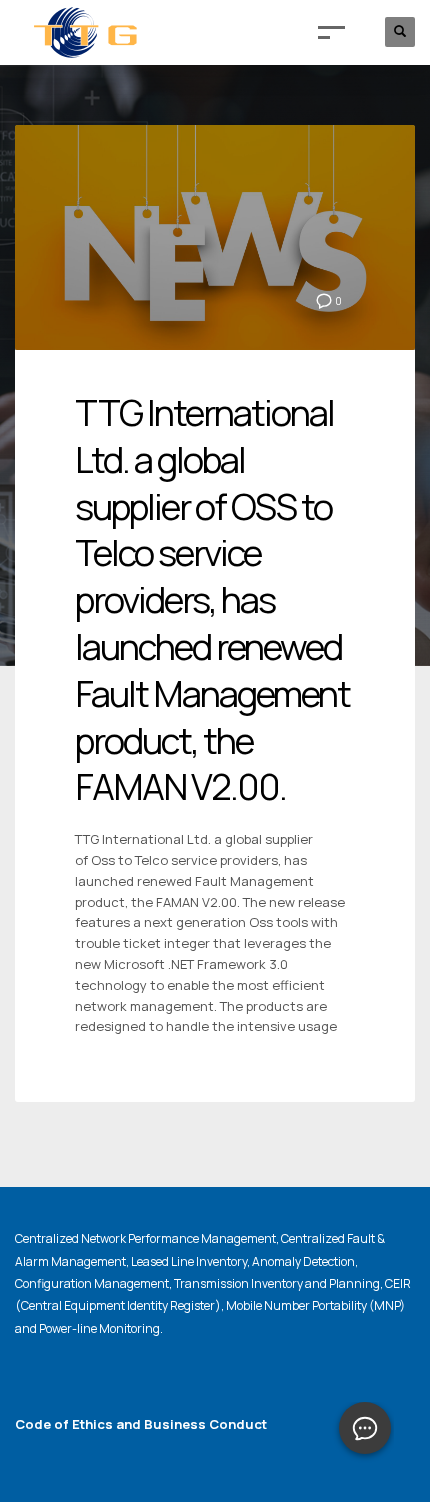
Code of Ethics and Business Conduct (141, 1424)
